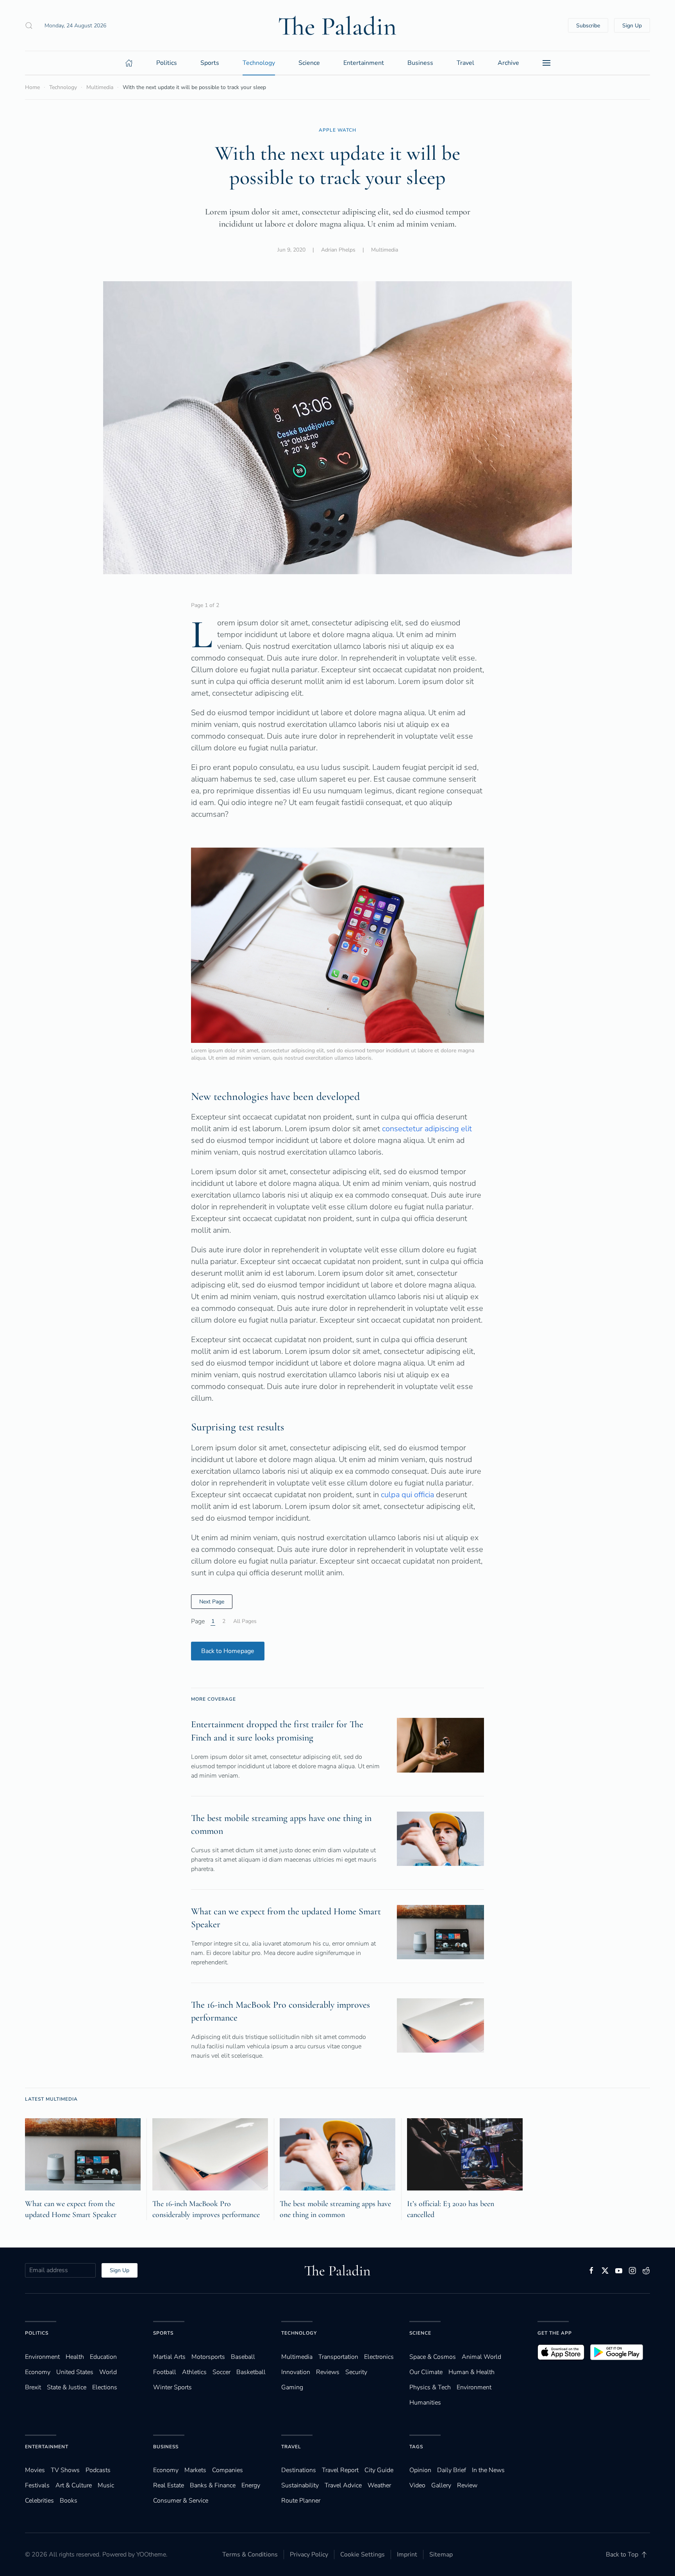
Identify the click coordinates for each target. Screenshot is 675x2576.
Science (420, 2333)
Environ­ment (42, 2357)
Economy (38, 2372)
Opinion (420, 2470)
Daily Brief (452, 2470)
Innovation (296, 2372)
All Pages (245, 1621)
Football (165, 2372)
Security (356, 2372)
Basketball (251, 2372)
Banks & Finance (213, 2485)
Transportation (338, 2357)
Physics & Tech (430, 2387)
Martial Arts (169, 2357)
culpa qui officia (407, 1495)
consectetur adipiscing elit (427, 1129)
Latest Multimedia (51, 2099)
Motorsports (208, 2357)
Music (106, 2485)
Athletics (194, 2372)
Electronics (379, 2357)
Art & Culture (74, 2485)
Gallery (441, 2485)
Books (69, 2501)
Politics (37, 2333)
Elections (105, 2387)
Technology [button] (259, 63)
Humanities (425, 2403)
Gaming (292, 2387)
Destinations (299, 2470)
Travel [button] (465, 63)
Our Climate (426, 2372)
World (108, 2372)
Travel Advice (343, 2485)
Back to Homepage (228, 1651)
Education (103, 2357)
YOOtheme (151, 2555)
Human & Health (471, 2372)
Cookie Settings (362, 2555)
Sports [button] (210, 63)
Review (467, 2485)
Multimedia (385, 250)
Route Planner (301, 2501)
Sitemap (441, 2555)
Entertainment (47, 2447)
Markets (195, 2470)
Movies (35, 2470)
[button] (29, 25)
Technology (299, 2333)
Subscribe (588, 26)
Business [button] (420, 63)
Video (417, 2485)
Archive (508, 63)
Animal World (481, 2357)
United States (75, 2372)
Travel (291, 2447)
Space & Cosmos (433, 2357)
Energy (251, 2485)
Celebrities (39, 2501)
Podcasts (98, 2470)
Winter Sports (172, 2387)
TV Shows (65, 2470)
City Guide (379, 2470)
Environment (474, 2387)
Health (75, 2357)
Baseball (243, 2357)
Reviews (328, 2372)
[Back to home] (337, 25)
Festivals (37, 2485)
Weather (379, 2485)
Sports (163, 2333)
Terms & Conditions (250, 2555)
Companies (228, 2470)
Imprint (407, 2555)
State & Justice (67, 2387)
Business (166, 2447)
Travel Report (340, 2470)
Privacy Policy (309, 2555)
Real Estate (169, 2485)
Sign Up (632, 26)
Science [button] (309, 63)
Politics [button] (167, 63)
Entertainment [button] (364, 63)
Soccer (221, 2372)
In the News (488, 2470)
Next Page (212, 1602)
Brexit (33, 2387)
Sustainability (300, 2485)
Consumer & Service (181, 2501)
